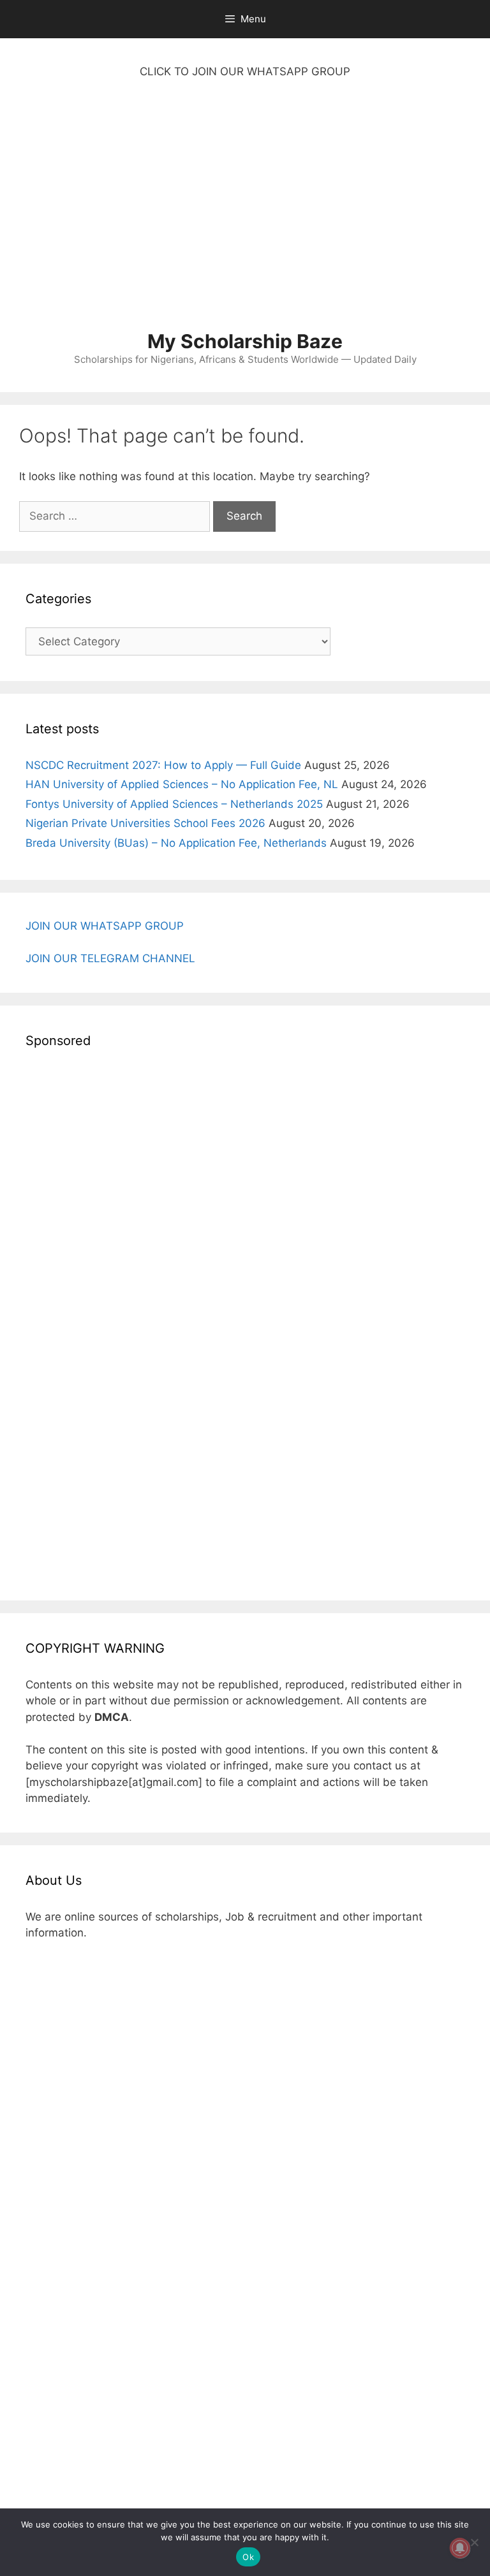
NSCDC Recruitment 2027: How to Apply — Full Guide (163, 765)
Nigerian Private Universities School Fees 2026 (145, 823)
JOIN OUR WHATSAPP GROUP (105, 926)
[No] (474, 2542)
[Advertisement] (245, 211)
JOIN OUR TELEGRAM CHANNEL (110, 958)
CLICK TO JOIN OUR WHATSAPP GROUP (245, 71)
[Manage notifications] (460, 2548)
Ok (248, 2557)
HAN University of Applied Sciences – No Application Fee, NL (182, 784)
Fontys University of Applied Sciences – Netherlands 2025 (174, 804)
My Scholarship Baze (245, 341)
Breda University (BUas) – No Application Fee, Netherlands (176, 843)
